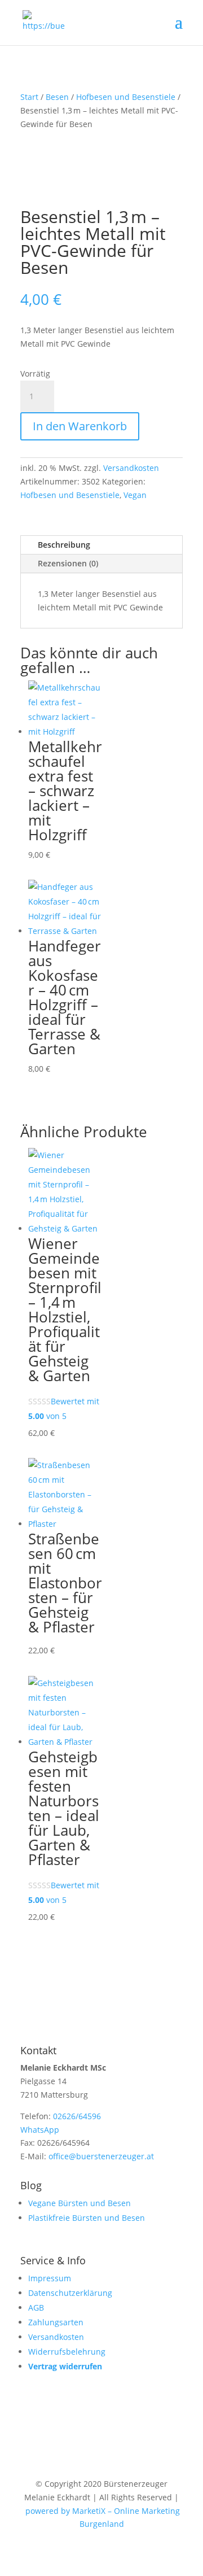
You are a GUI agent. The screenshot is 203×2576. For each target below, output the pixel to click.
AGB (36, 2308)
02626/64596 (77, 2116)
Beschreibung (64, 545)
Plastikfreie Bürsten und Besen (87, 2218)
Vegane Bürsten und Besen (80, 2203)
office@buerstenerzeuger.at (101, 2156)
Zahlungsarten (56, 2322)
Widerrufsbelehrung (67, 2352)
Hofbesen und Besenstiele (126, 97)
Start (29, 97)
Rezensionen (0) (68, 563)
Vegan (135, 495)
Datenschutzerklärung (70, 2293)
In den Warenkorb (80, 426)
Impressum (50, 2278)
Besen (57, 97)
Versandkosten (131, 468)
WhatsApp (40, 2130)
